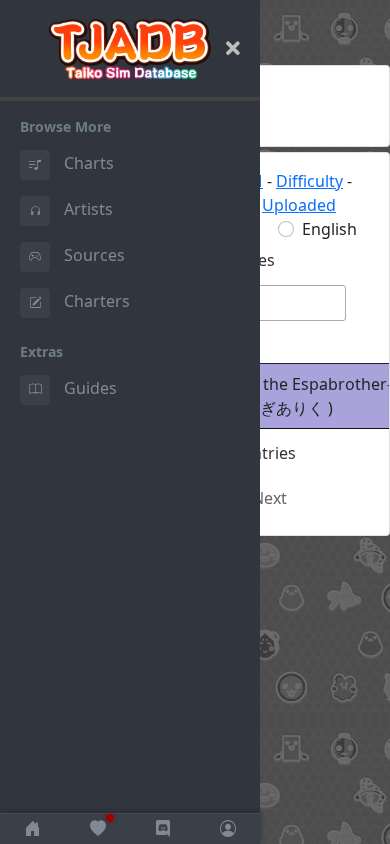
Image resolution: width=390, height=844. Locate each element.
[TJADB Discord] (162, 829)
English (329, 229)
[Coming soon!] (227, 829)
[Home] (32, 829)
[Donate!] (97, 829)
